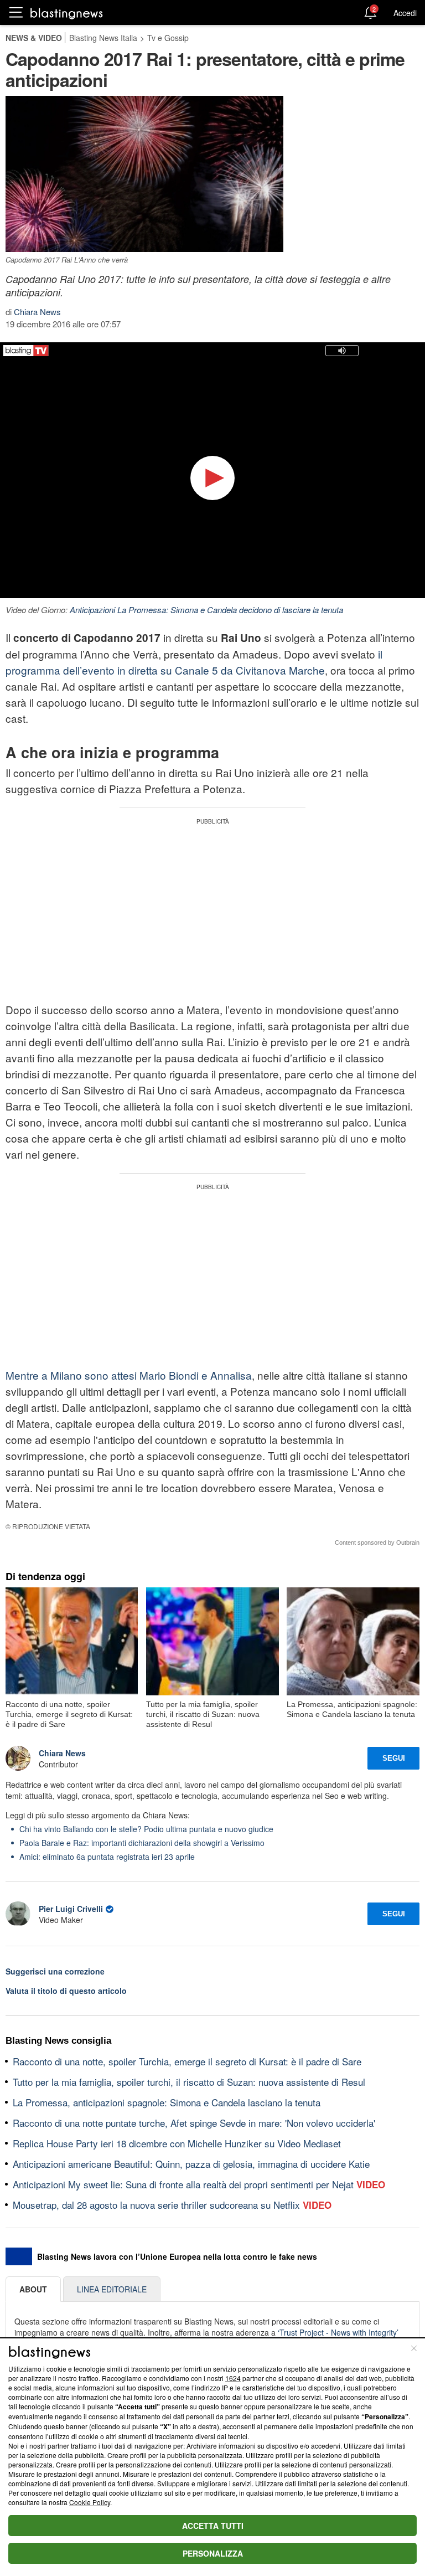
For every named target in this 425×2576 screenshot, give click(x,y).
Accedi (405, 13)
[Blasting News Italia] (67, 13)
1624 (233, 2378)
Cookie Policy (90, 2502)
